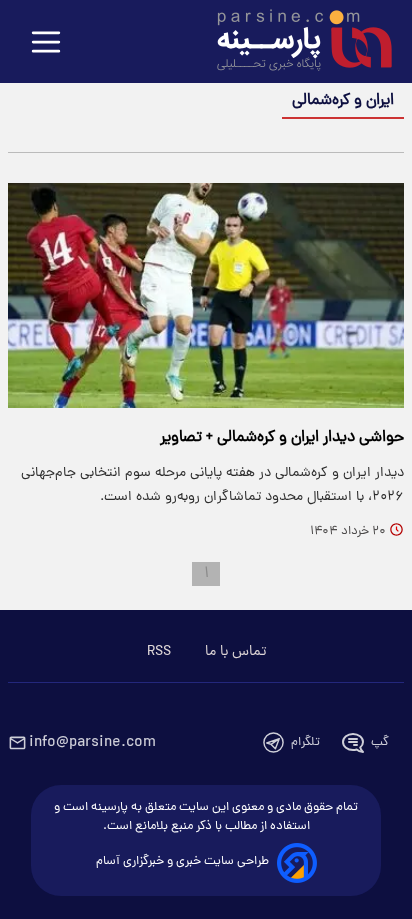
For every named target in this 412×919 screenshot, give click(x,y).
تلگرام (305, 742)
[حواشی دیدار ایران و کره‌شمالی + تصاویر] (206, 295)
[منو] (46, 43)
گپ (380, 742)
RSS (159, 652)
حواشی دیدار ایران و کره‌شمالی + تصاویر (282, 438)
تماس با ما (235, 652)
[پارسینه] (294, 43)
